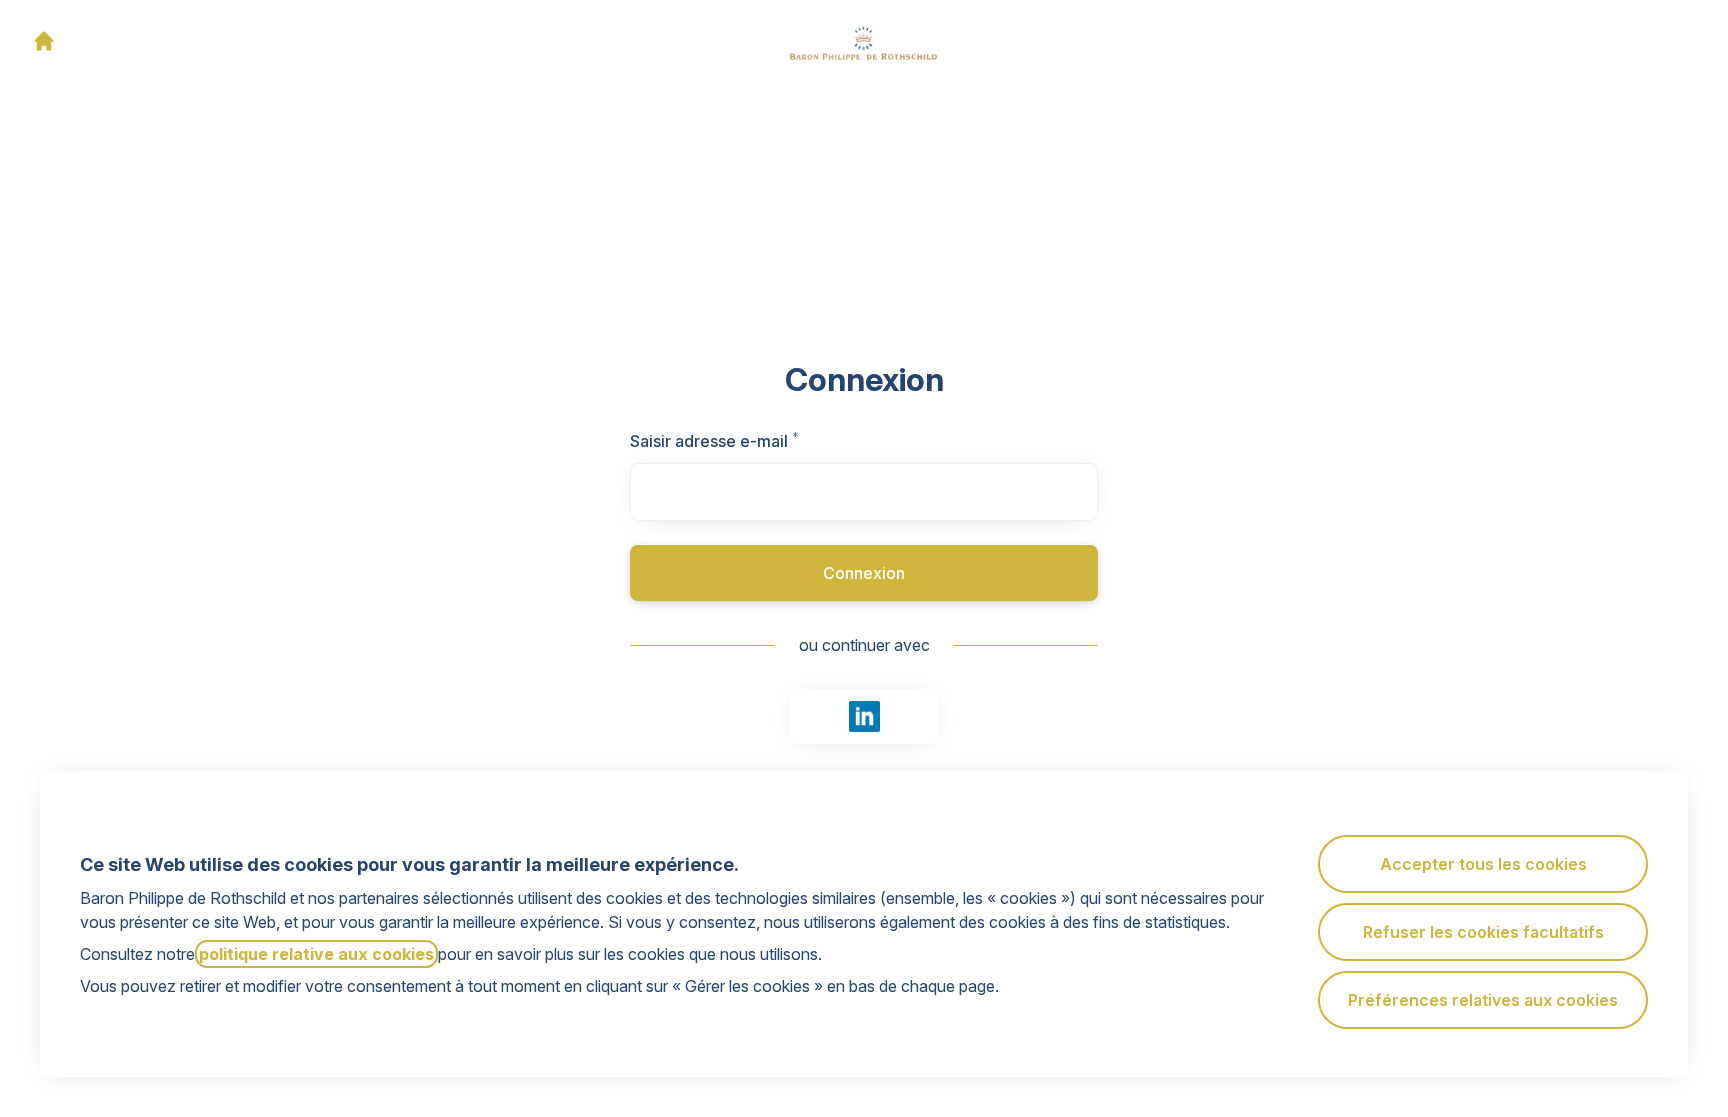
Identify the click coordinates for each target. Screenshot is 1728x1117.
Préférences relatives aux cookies (1483, 1000)
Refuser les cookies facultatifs (1483, 932)
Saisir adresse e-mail (739, 441)
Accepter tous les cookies (1483, 864)
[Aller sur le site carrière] (44, 41)
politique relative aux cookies (316, 954)
